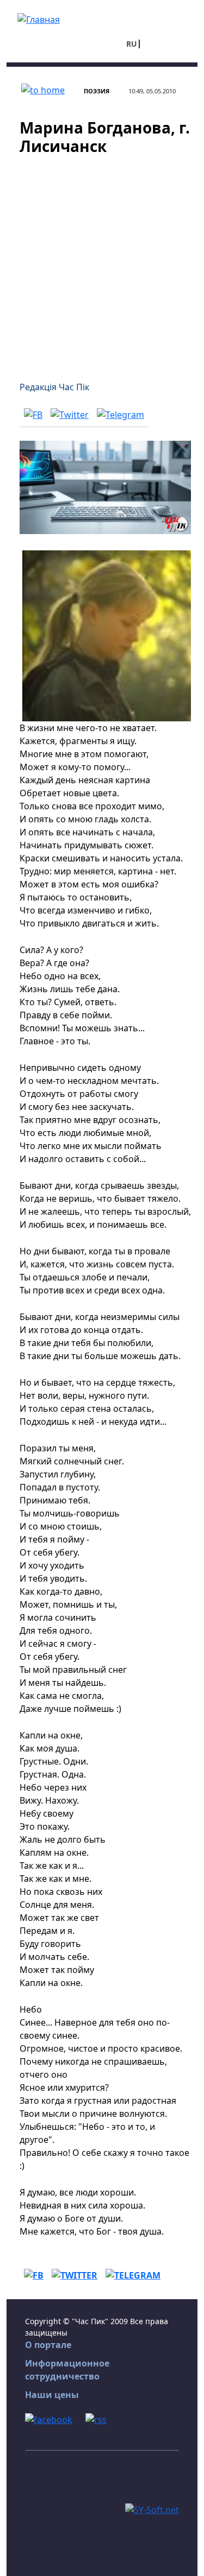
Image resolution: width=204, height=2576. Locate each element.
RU (132, 44)
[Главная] (39, 18)
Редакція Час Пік (54, 387)
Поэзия (97, 91)
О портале (48, 2345)
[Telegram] (120, 414)
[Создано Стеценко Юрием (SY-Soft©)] (152, 2509)
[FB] (33, 414)
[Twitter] (70, 414)
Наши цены (52, 2395)
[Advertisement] (102, 261)
